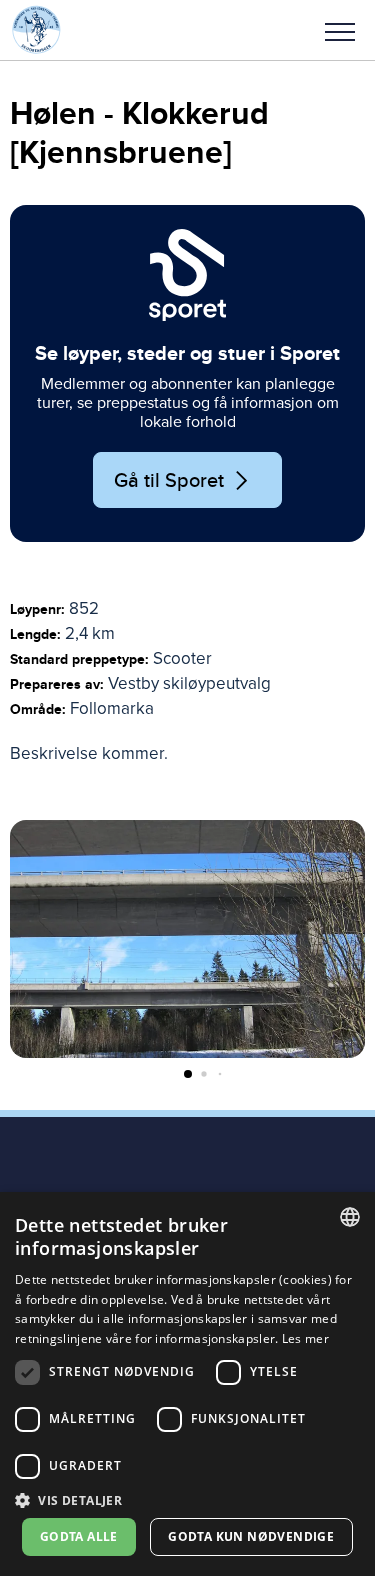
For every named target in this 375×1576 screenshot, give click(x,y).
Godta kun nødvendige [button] (251, 1536)
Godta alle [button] (79, 1536)
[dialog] (187, 1384)
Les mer (305, 1338)
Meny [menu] (340, 30)
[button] (340, 30)
